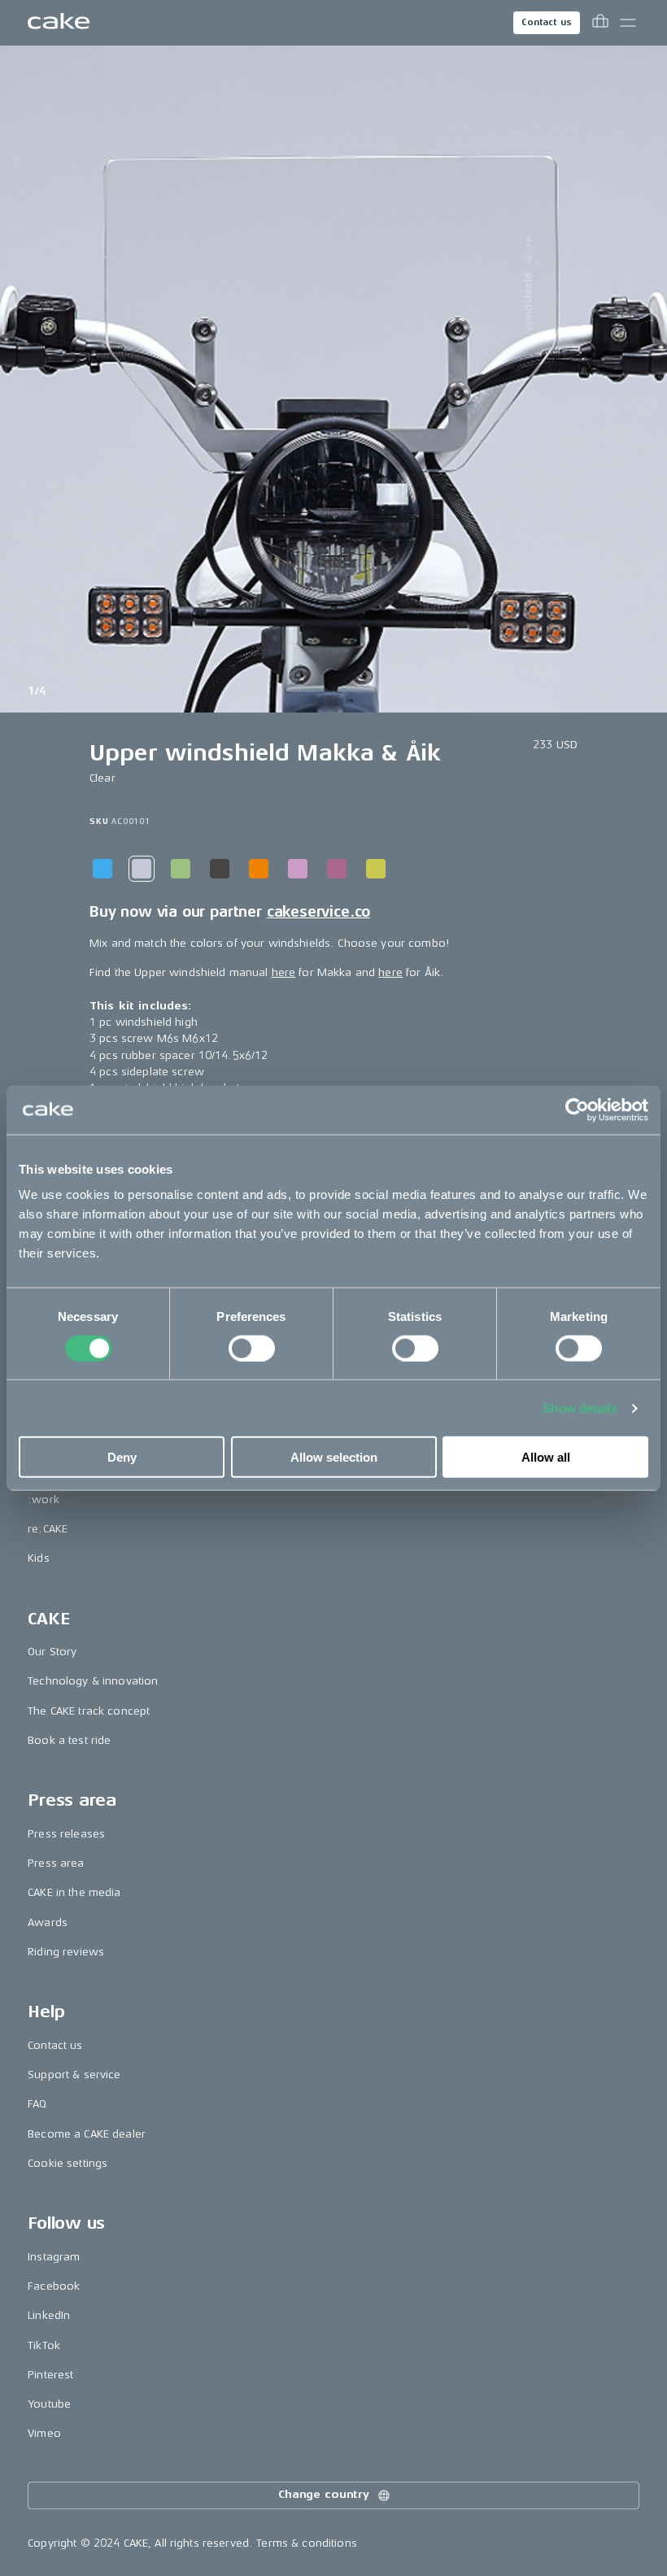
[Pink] (298, 869)
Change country (324, 2494)
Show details (580, 1408)
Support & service (74, 2075)
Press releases (66, 1834)
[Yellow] (376, 869)
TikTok (44, 2345)
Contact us (547, 22)
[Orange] (259, 869)
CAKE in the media (74, 1892)
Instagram (54, 2257)
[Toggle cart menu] (600, 23)
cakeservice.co (318, 912)
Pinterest (50, 2375)
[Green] (181, 869)
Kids (39, 1558)
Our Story (52, 1652)
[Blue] (102, 869)
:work (44, 1499)
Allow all (546, 1457)
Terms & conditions (307, 2543)
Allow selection (334, 1457)
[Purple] (337, 869)
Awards (48, 1922)
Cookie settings (68, 2163)
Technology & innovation (93, 1681)
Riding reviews (66, 1952)
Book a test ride (69, 1740)
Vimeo (44, 2433)
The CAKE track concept (89, 1711)
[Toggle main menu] (628, 23)
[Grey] (220, 869)
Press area (56, 1863)
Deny (122, 1457)
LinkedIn (49, 2315)
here (284, 972)
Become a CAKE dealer (87, 2134)
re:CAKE (48, 1529)
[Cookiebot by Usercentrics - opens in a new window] (577, 1109)
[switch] (252, 1348)
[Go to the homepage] (59, 23)
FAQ (37, 2104)
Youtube (49, 2404)
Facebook (54, 2286)
